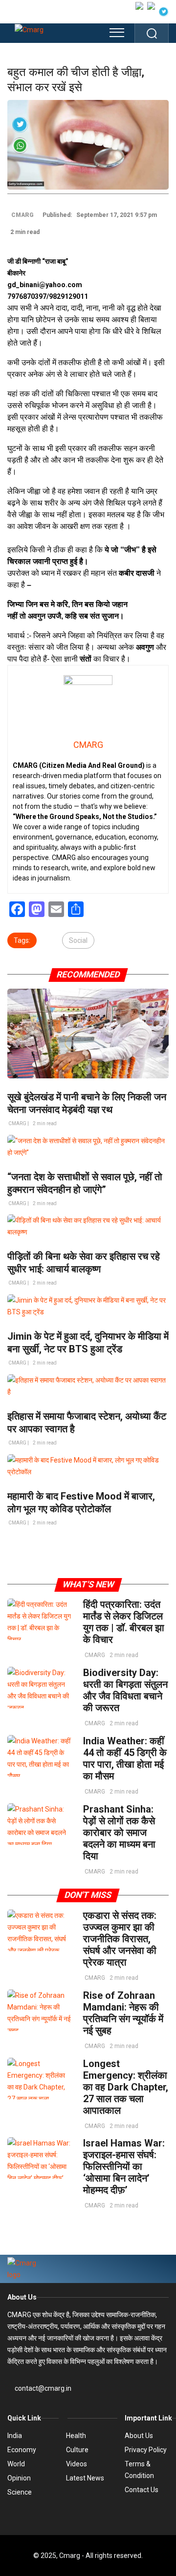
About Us (22, 2297)
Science (20, 2492)
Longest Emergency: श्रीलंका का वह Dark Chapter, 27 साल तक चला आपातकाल (126, 2087)
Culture (77, 2450)
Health (76, 2436)
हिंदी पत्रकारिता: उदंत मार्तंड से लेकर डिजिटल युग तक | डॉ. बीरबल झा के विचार (124, 1622)
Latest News (85, 2478)
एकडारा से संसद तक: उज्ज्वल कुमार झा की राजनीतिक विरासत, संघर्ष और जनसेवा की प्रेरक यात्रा (120, 1939)
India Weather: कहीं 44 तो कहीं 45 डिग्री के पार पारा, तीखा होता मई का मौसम (125, 1758)
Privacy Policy (146, 2450)
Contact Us (142, 2490)
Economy (22, 2450)
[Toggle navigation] (117, 33)
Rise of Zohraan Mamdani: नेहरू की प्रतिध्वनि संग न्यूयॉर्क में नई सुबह (123, 2013)
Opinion (19, 2478)
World (16, 2464)
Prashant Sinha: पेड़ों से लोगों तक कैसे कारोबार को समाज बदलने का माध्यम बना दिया (119, 1833)
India (15, 2436)
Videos (77, 2464)
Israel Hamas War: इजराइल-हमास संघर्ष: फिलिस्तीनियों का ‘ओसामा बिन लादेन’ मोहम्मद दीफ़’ (124, 2166)
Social (78, 940)
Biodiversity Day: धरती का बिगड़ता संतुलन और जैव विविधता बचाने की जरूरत (125, 1690)
